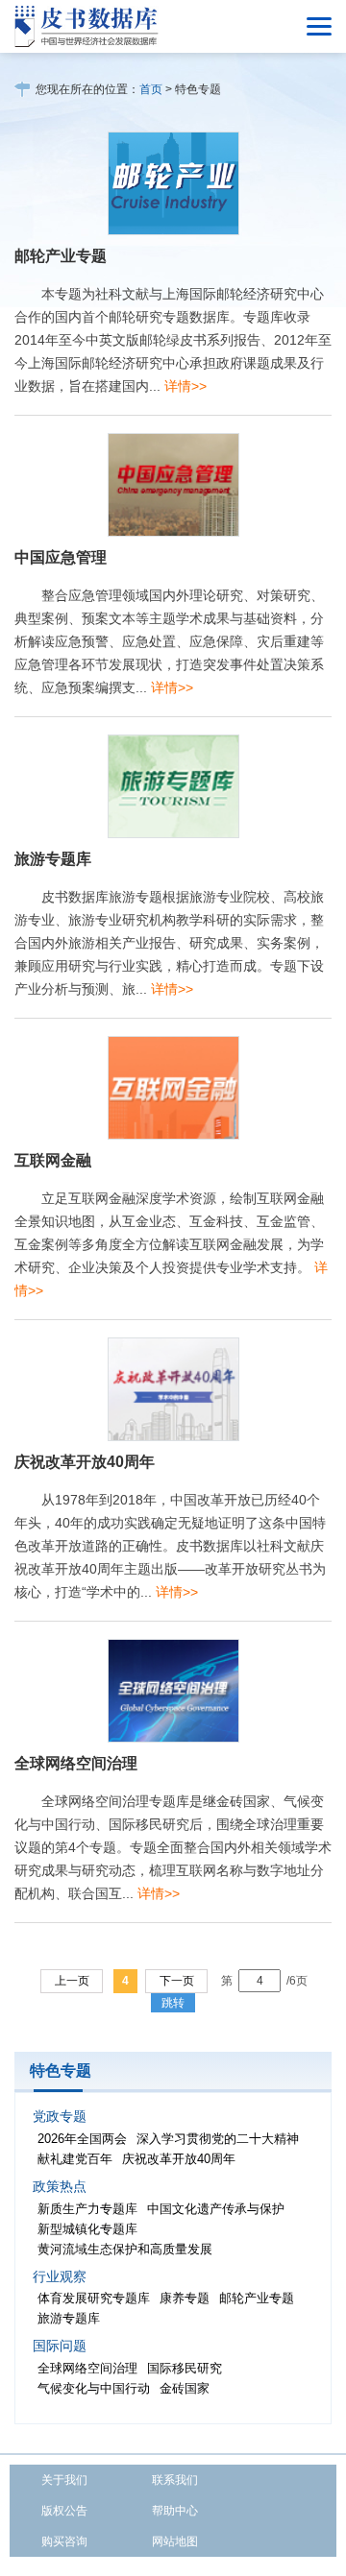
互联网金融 (53, 1160)
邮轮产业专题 (61, 256)
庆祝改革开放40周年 (85, 1462)
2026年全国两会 (82, 2139)
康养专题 (185, 2298)
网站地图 (175, 2541)
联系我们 (175, 2480)
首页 (151, 89)
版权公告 (64, 2511)
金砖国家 (185, 2388)
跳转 (173, 2003)
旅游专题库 (53, 859)
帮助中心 (175, 2511)
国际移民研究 (185, 2368)
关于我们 (64, 2480)
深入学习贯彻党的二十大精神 (218, 2139)
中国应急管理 (61, 557)
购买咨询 (64, 2541)
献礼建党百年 (75, 2159)
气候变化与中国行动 (94, 2388)
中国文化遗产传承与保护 (216, 2209)
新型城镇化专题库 (87, 2229)
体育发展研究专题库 (94, 2298)
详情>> (185, 386)
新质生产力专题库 (87, 2209)
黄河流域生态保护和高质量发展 (125, 2249)
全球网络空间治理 (76, 1763)
